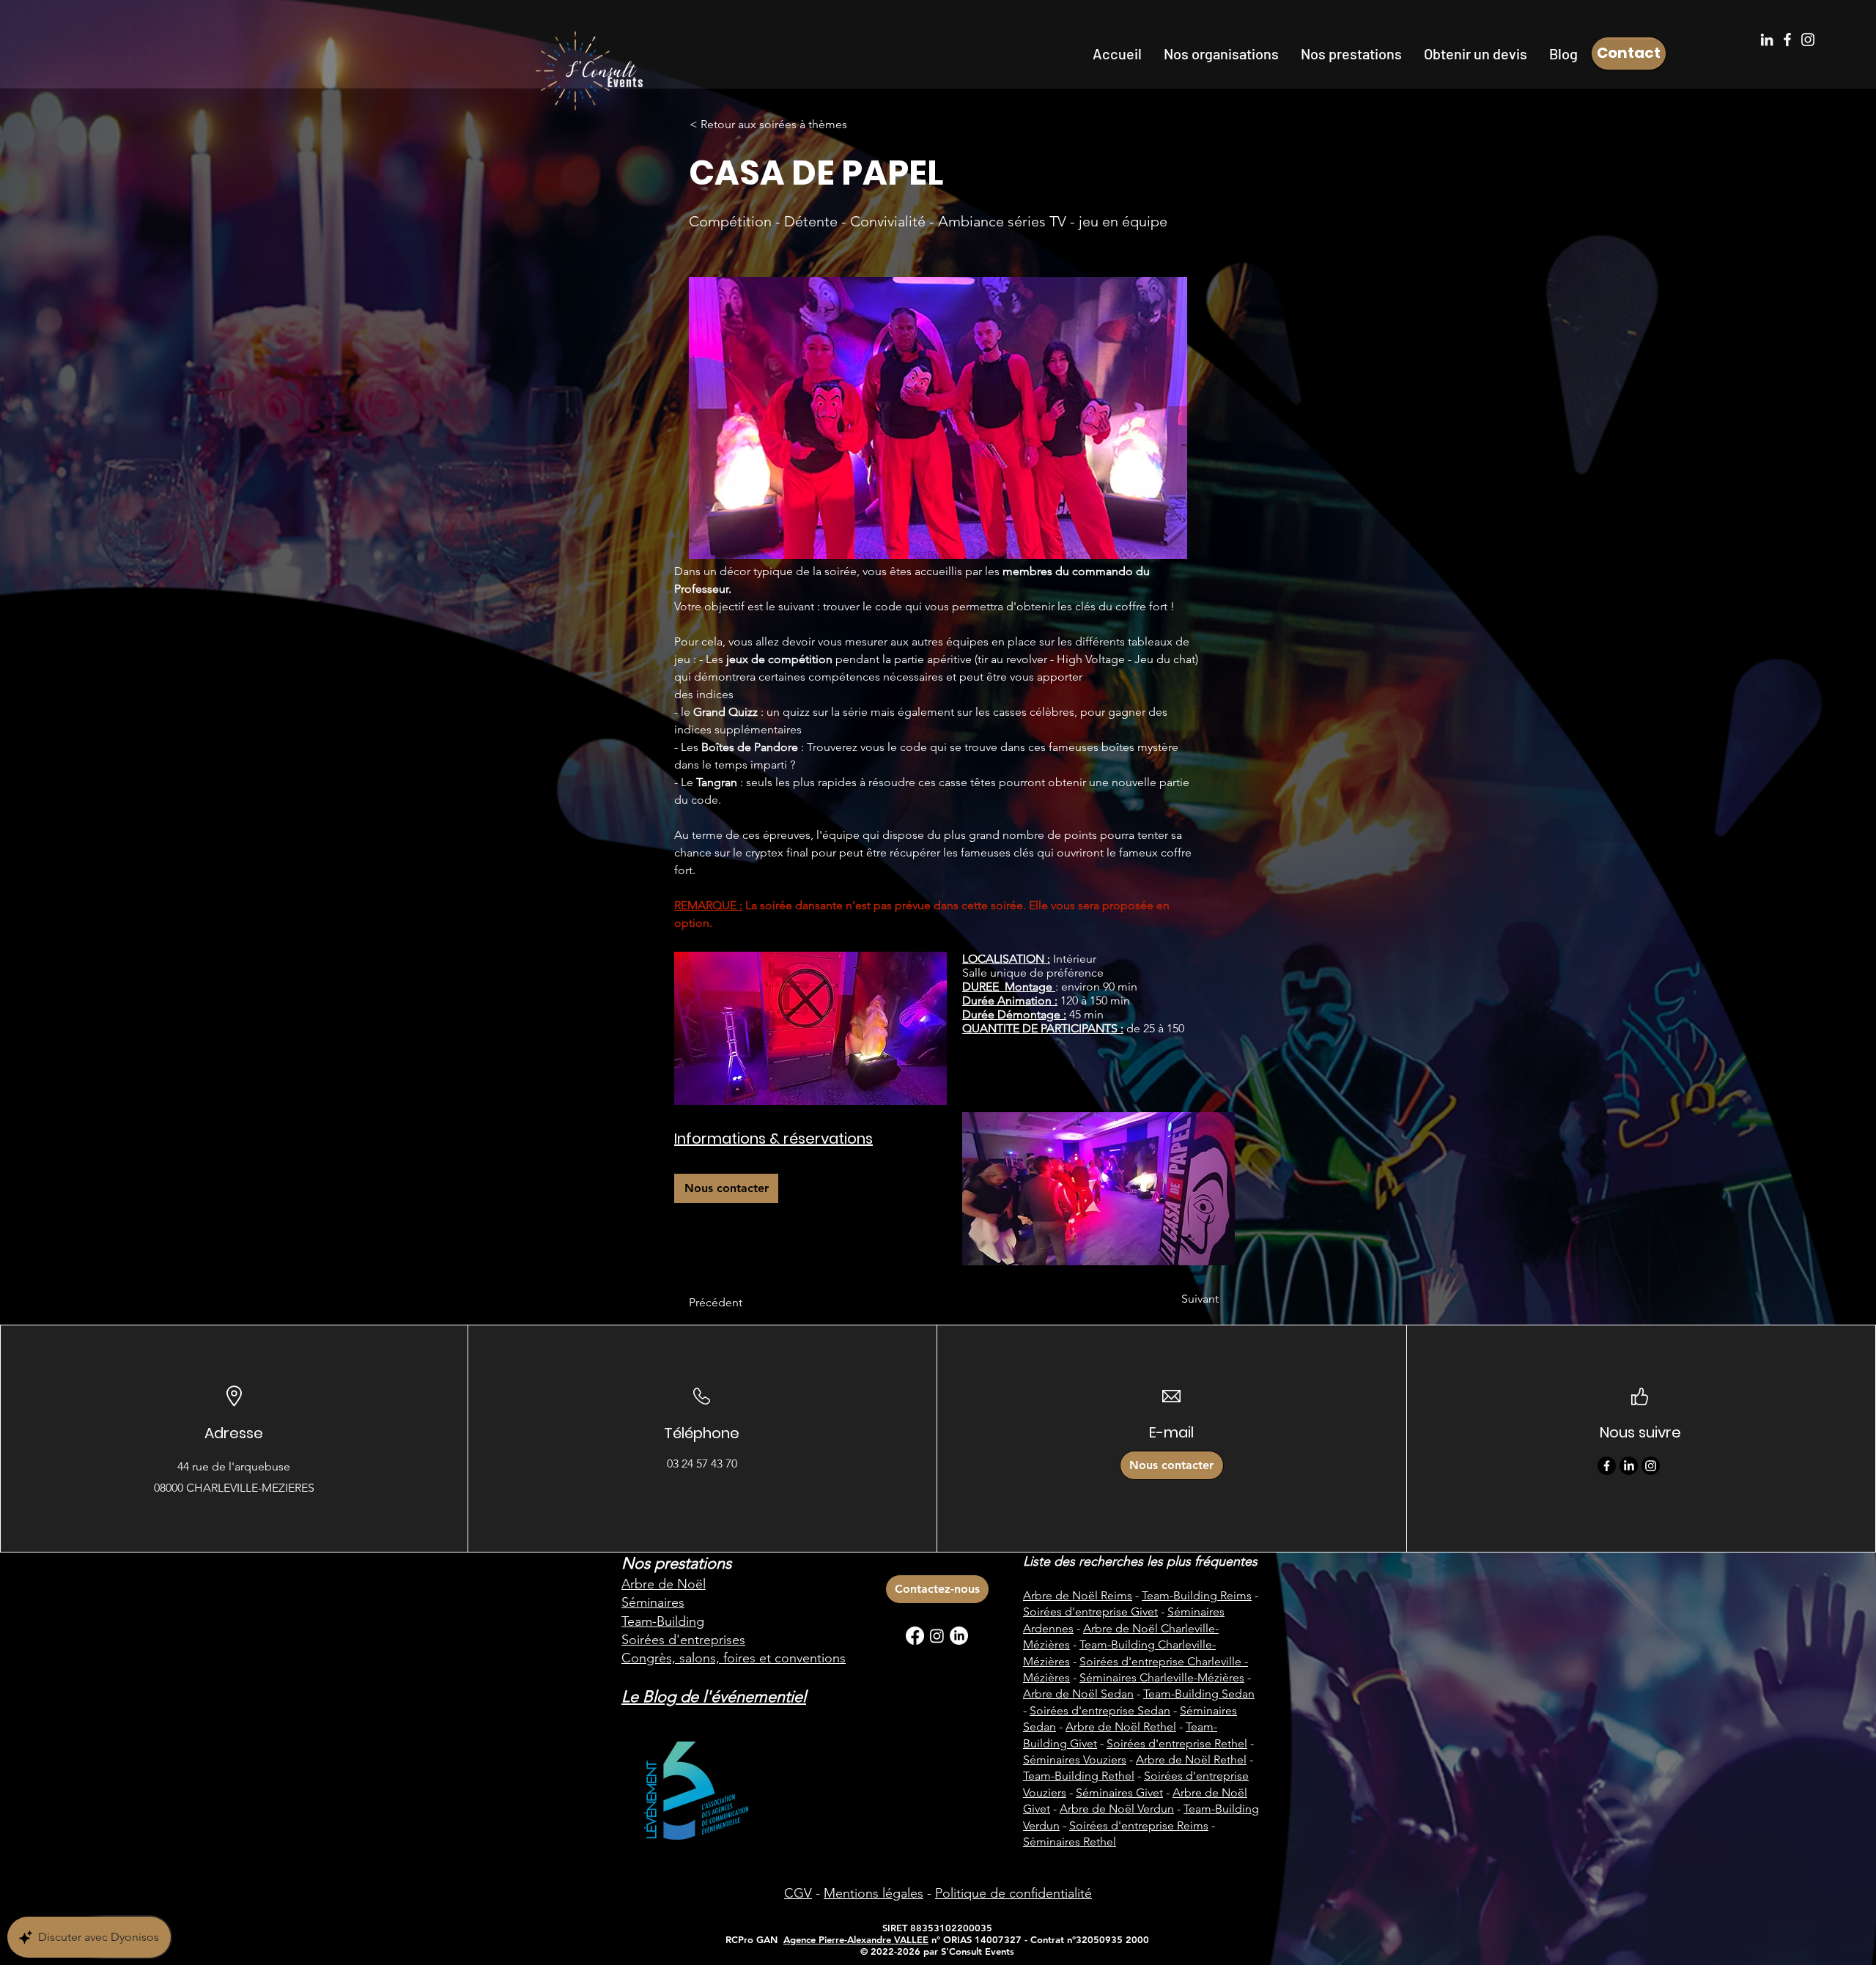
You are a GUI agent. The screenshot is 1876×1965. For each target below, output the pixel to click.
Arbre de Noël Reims (1078, 1595)
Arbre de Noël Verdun (1117, 1809)
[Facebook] (1787, 40)
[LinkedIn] (1629, 1466)
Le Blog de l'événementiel (714, 1696)
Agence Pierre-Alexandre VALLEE (856, 1939)
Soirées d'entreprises (683, 1640)
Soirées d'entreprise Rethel (1177, 1743)
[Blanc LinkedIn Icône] (1767, 40)
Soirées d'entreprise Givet (1090, 1611)
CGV (798, 1893)
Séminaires (653, 1602)
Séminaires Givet (1119, 1792)
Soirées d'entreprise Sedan (1100, 1710)
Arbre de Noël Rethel (1121, 1727)
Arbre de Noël (664, 1584)
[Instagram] (1808, 40)
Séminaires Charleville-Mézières (1162, 1677)
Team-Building (663, 1621)
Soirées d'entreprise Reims (1139, 1825)
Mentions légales (874, 1893)
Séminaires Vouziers (1075, 1759)
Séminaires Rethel (1070, 1842)
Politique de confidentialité (1013, 1893)
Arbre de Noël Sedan (1078, 1694)
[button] (1221, 53)
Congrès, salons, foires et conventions (734, 1658)
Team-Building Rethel (1079, 1776)
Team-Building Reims (1197, 1595)
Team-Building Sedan (1199, 1694)
